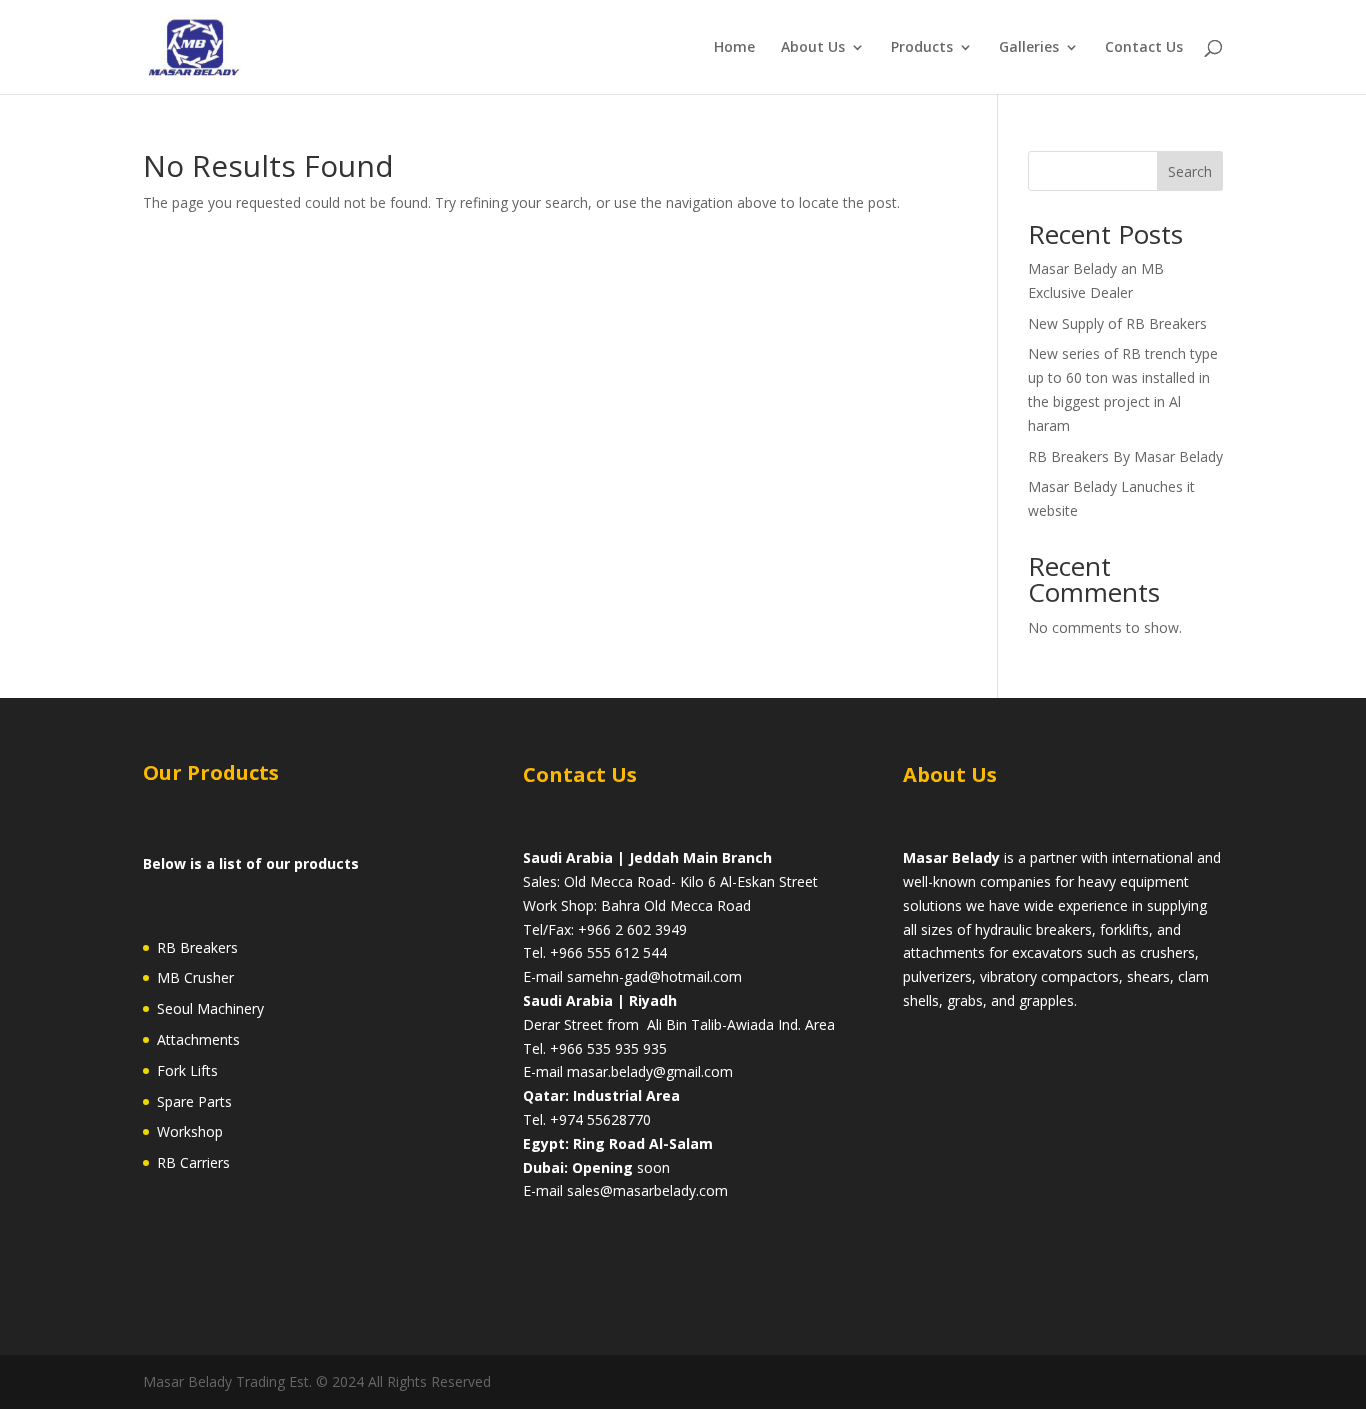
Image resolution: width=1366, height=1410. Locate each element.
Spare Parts (194, 1101)
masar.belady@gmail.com (650, 1071)
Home (734, 48)
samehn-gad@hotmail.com (654, 976)
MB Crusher (195, 977)
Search (1190, 171)
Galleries (1029, 48)
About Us (813, 48)
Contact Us (1144, 48)
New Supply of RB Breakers (1117, 323)
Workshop (190, 1131)
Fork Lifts (187, 1070)
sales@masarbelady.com (647, 1190)
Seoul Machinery (210, 1008)
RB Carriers (193, 1162)
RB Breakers (197, 947)
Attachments (198, 1039)
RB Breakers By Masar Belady (1125, 456)
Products (922, 48)
